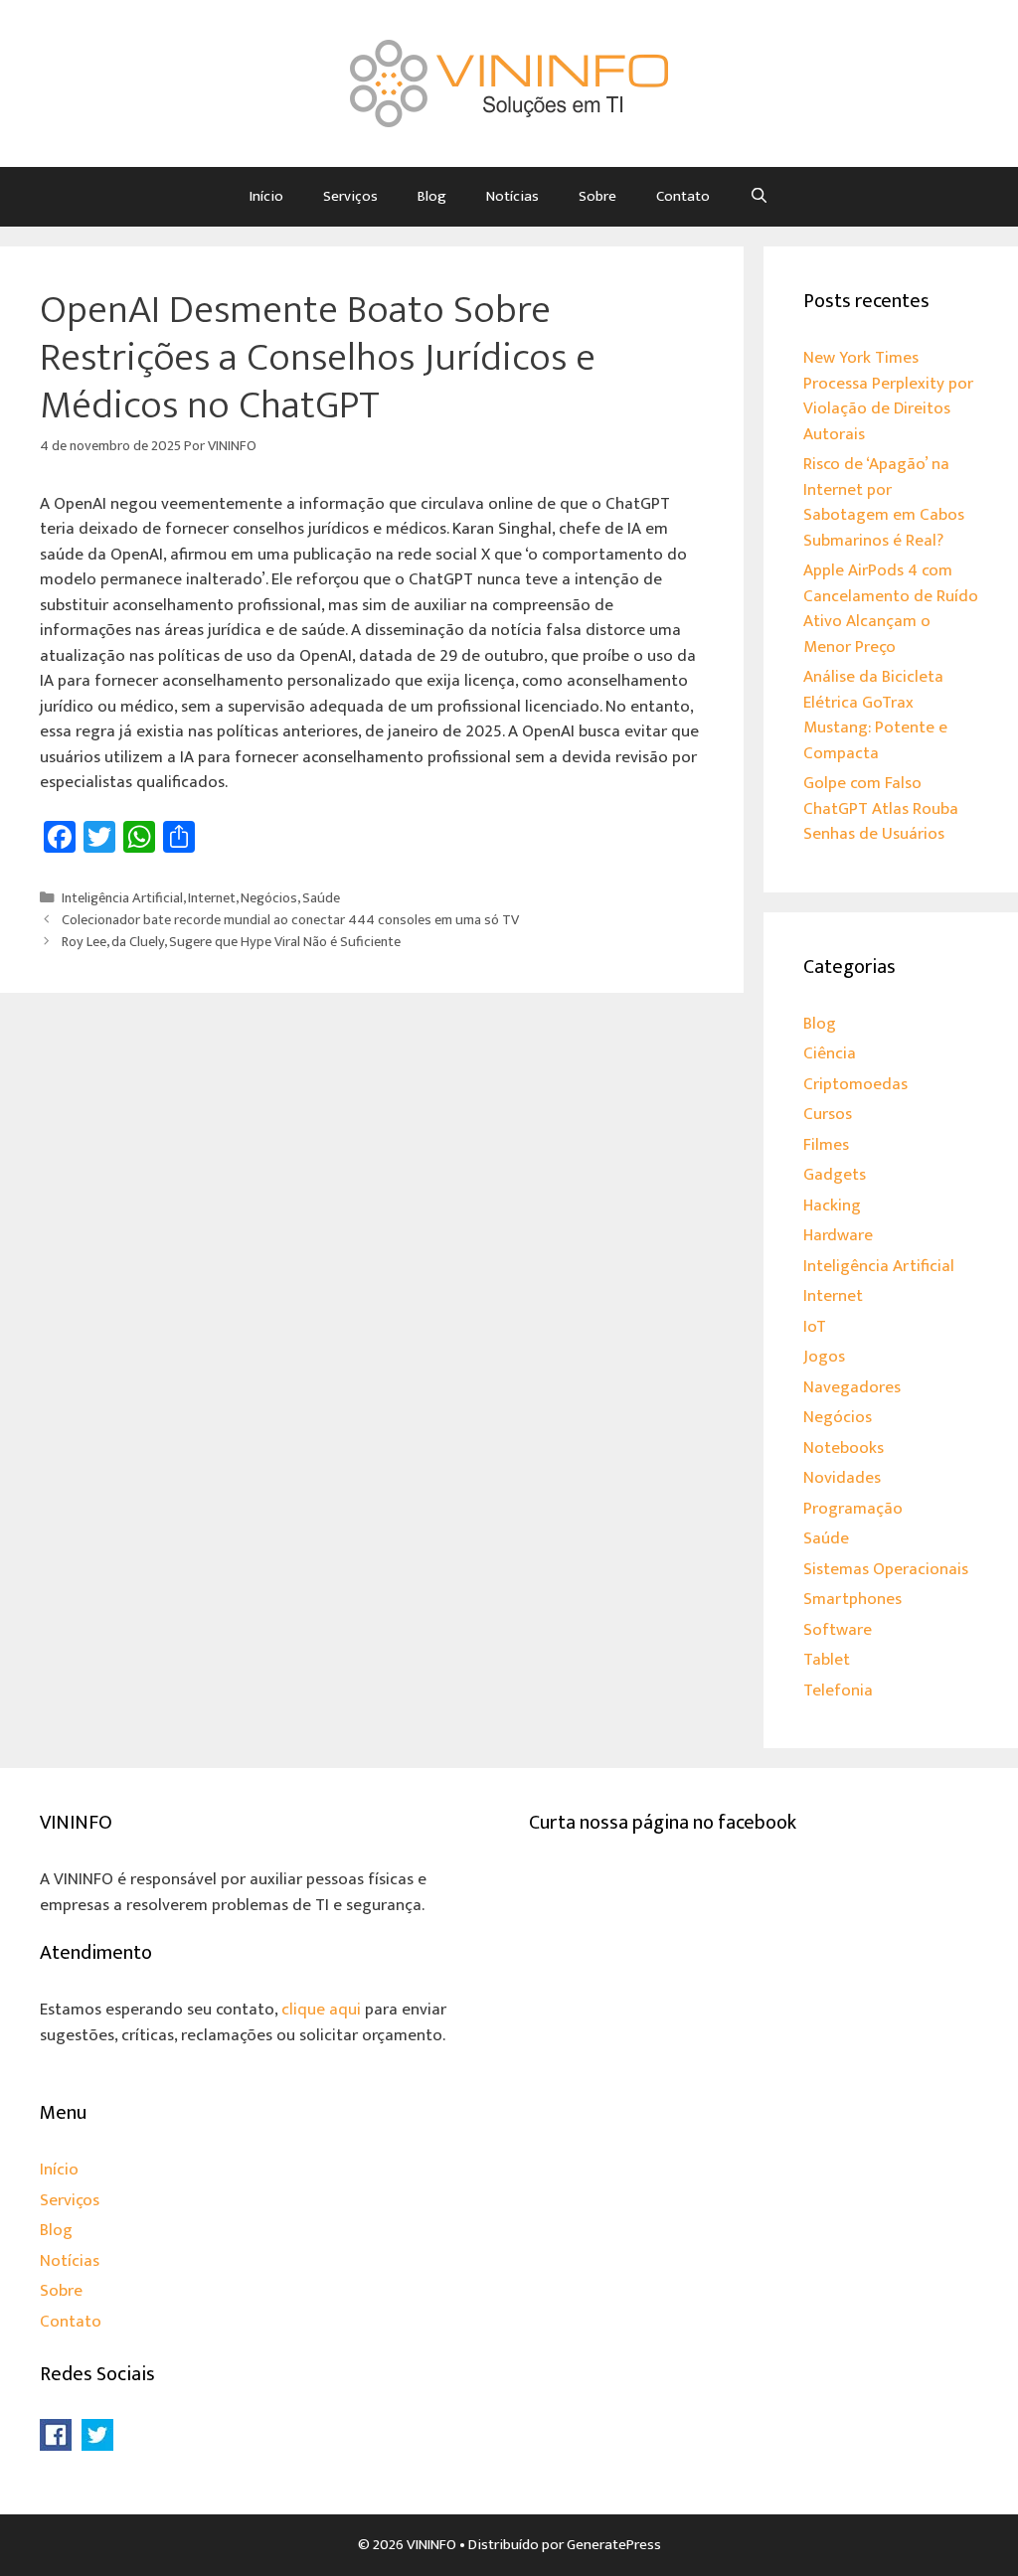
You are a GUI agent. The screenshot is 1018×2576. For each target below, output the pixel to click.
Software (838, 1630)
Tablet (827, 1660)
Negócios (269, 898)
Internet (212, 898)
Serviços (350, 196)
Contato (683, 196)
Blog (432, 196)
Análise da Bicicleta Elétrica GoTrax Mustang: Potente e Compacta (875, 715)
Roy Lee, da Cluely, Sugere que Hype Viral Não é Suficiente (231, 942)
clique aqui (321, 2010)
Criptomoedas (855, 1084)
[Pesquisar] (759, 197)
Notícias (512, 196)
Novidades (842, 1478)
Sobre (597, 196)
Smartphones (852, 1599)
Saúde (321, 898)
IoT (815, 1327)
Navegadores (852, 1387)
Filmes (826, 1145)
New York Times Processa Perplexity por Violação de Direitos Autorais (888, 396)
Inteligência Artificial (122, 898)
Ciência (830, 1053)
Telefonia (838, 1690)
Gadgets (835, 1175)
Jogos (824, 1357)
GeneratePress (614, 2545)
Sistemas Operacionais (886, 1569)
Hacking (832, 1206)
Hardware (838, 1235)
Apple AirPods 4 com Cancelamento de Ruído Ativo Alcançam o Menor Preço (891, 609)
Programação (853, 1509)
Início (266, 196)
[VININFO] (509, 82)
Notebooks (844, 1448)
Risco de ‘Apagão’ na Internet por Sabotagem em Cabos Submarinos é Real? (884, 502)
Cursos (828, 1114)
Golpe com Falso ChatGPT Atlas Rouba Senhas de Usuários (881, 808)
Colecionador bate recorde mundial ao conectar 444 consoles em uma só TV (290, 920)
